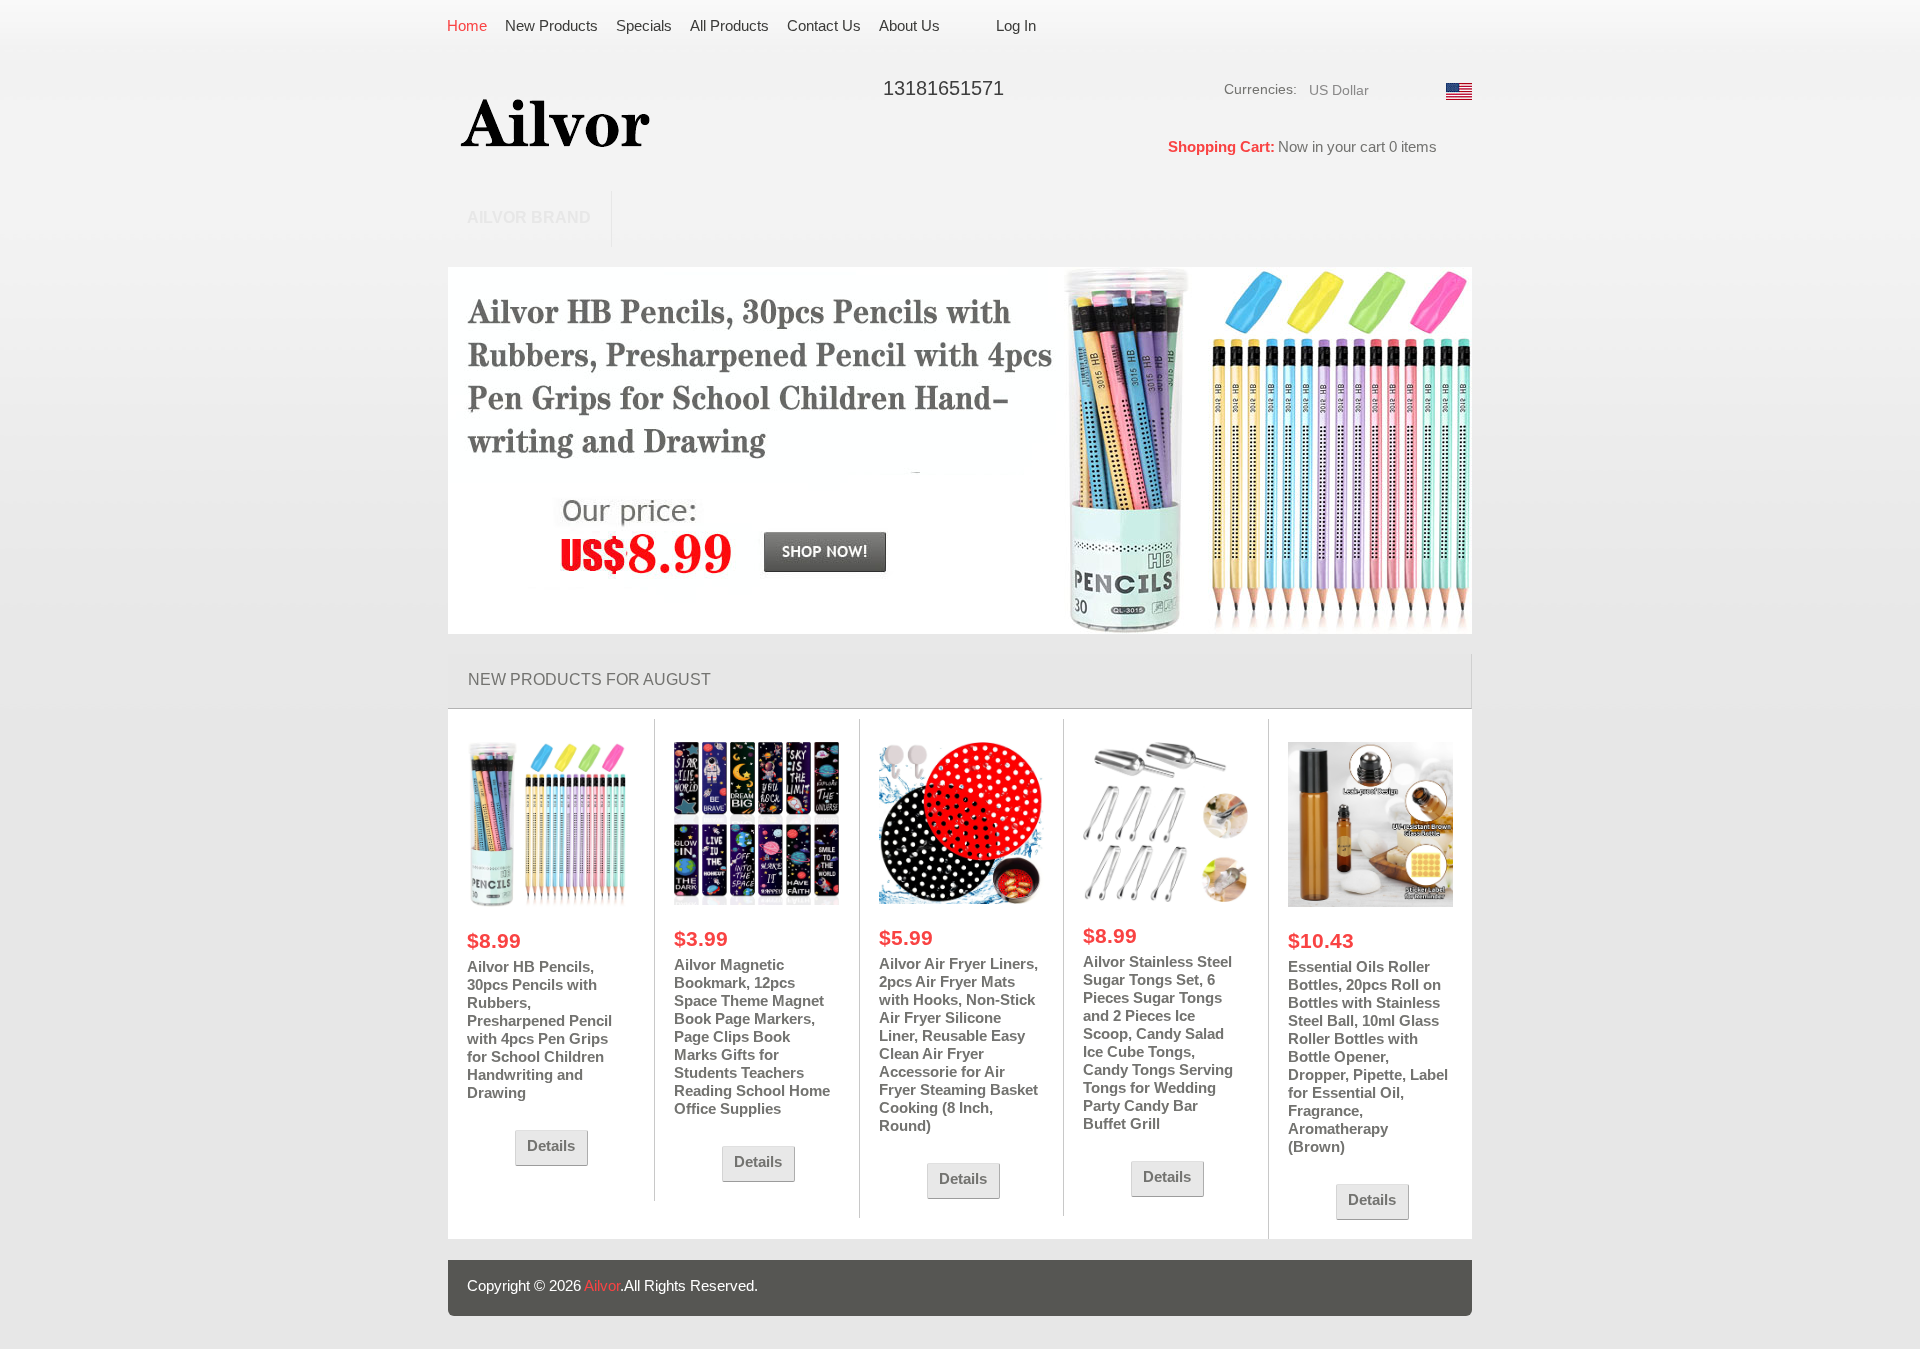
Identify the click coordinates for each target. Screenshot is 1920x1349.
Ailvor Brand (529, 217)
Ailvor (602, 1285)
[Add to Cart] (486, 1148)
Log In (1016, 25)
